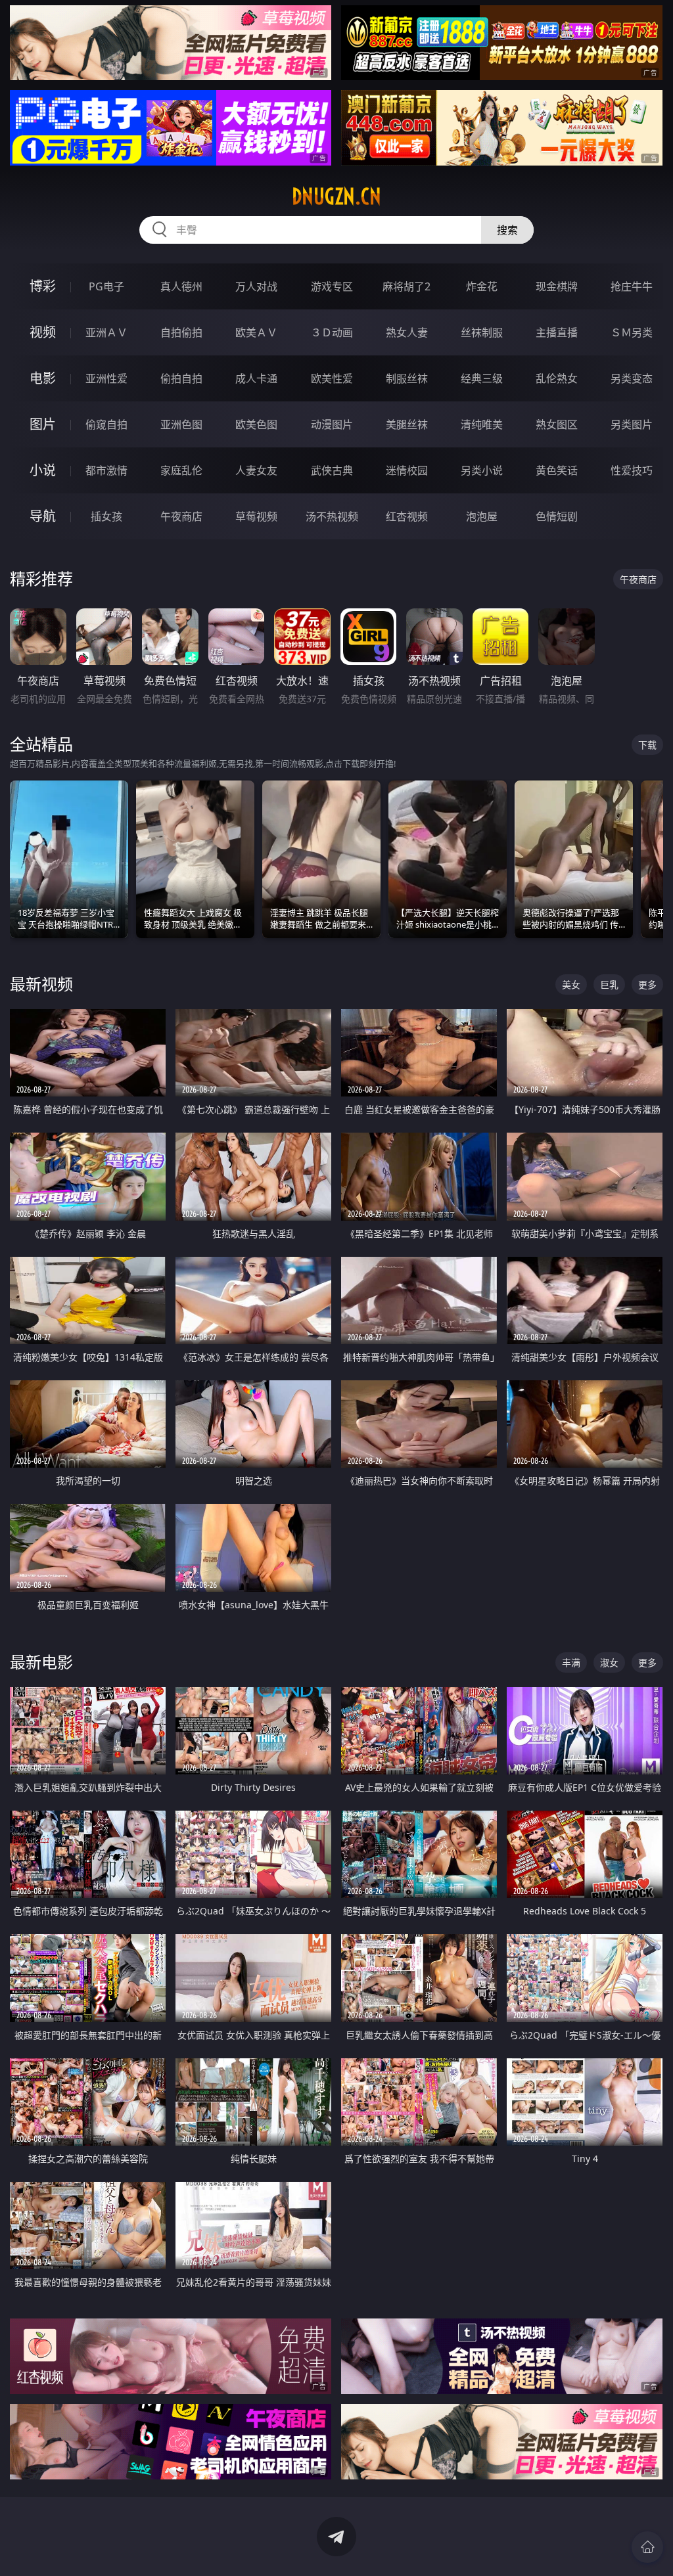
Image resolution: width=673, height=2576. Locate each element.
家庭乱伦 (181, 470)
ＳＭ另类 (632, 332)
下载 (647, 745)
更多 (647, 984)
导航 (43, 516)
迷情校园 (407, 470)
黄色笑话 (557, 470)
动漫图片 (332, 424)
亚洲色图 (181, 424)
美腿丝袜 (407, 424)
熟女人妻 (407, 332)
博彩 (43, 286)
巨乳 (609, 984)
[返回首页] (647, 2547)
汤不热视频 (332, 516)
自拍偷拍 (181, 332)
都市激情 (106, 470)
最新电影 (41, 1662)
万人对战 (256, 286)
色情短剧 (557, 516)
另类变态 (632, 378)
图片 (43, 424)
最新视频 (41, 984)
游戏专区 (332, 286)
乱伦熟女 (557, 378)
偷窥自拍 (106, 424)
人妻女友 (256, 470)
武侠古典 (332, 470)
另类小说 (482, 470)
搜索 (507, 230)
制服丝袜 (407, 378)
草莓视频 (256, 516)
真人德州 (181, 286)
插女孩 (106, 516)
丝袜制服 (482, 332)
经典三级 (482, 378)
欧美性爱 (332, 378)
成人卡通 (256, 378)
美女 (571, 984)
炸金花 (482, 286)
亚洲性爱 (106, 378)
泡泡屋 (482, 516)
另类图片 (632, 424)
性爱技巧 (632, 470)
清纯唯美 (482, 424)
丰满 (571, 1662)
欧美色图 (256, 424)
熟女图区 (557, 424)
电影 (43, 378)
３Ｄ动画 (332, 332)
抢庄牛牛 (632, 286)
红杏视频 (407, 516)
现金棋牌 (557, 286)
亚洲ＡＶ (106, 332)
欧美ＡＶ (256, 332)
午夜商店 (181, 516)
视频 (43, 332)
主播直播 (557, 332)
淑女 (609, 1662)
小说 (43, 470)
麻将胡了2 (406, 286)
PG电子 (106, 286)
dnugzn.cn (336, 196)
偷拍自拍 (181, 378)
